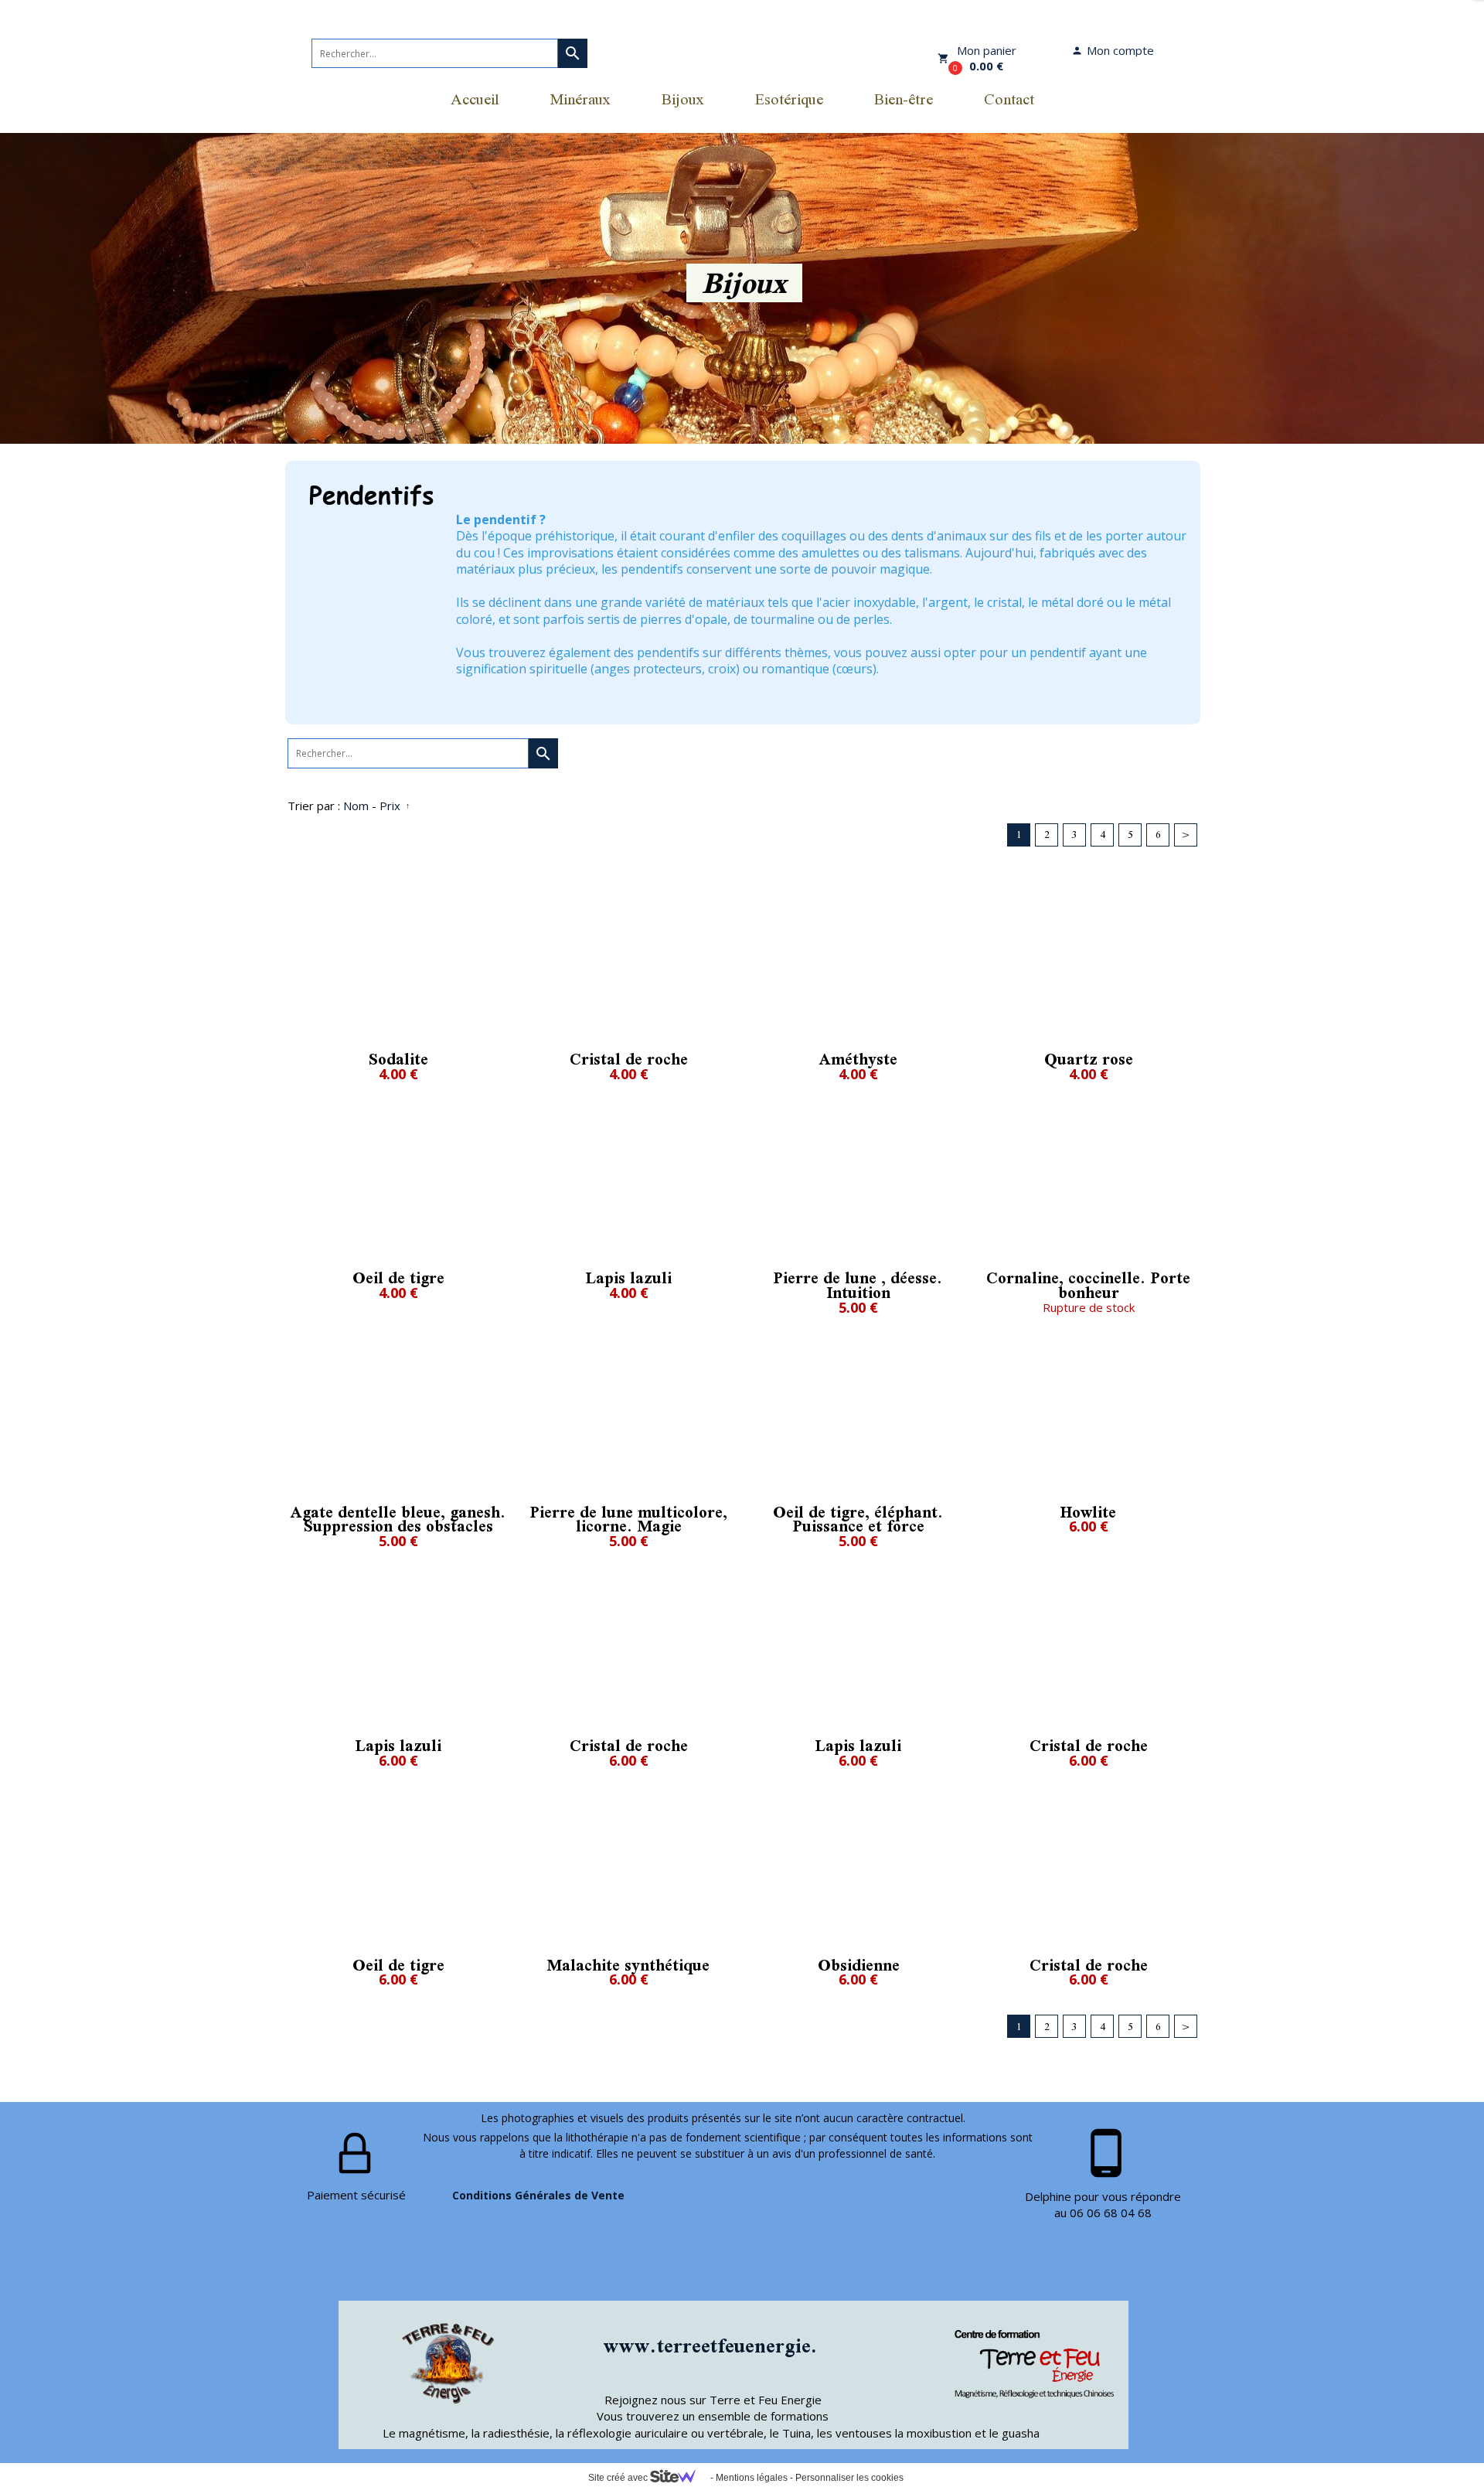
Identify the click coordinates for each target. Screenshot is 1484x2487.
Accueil (475, 99)
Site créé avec (619, 2478)
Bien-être (904, 99)
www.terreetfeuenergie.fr (719, 2346)
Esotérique (789, 99)
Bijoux (683, 99)
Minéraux (580, 99)
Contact (1009, 99)
